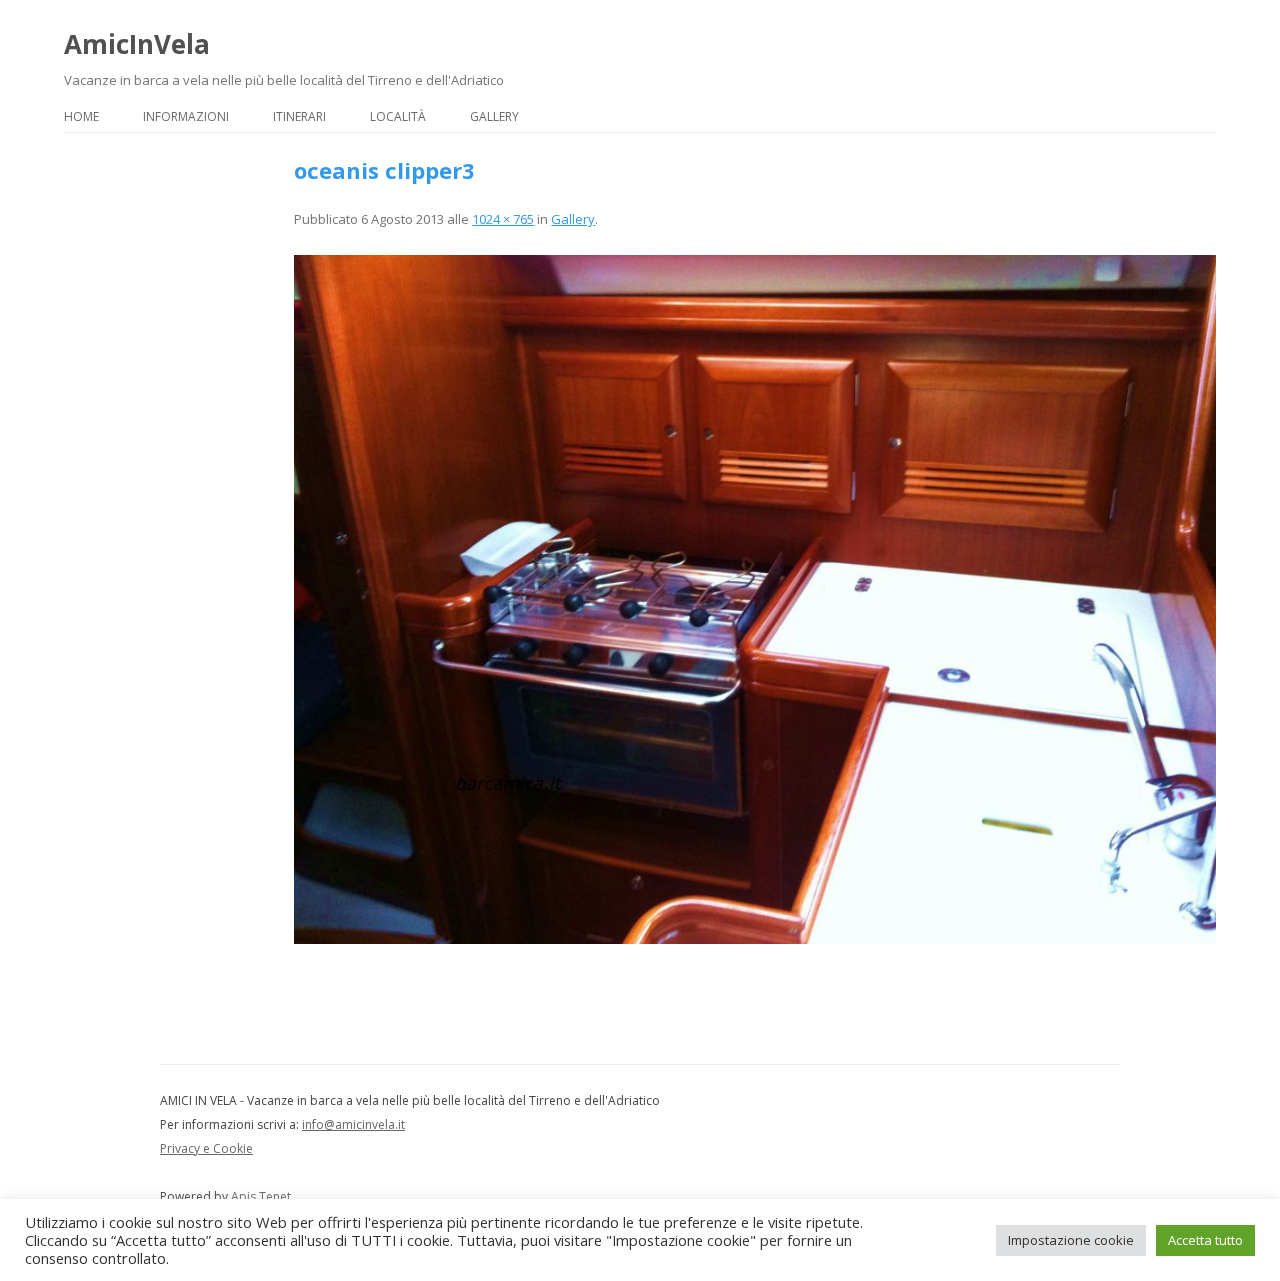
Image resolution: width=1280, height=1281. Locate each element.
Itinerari (299, 116)
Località (398, 116)
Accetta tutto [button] (1205, 1240)
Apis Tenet (261, 1196)
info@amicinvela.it (353, 1124)
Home (81, 116)
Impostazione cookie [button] (1071, 1240)
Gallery (494, 116)
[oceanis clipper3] (755, 599)
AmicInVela (137, 44)
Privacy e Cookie (206, 1148)
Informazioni (186, 116)
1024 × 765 (503, 219)
